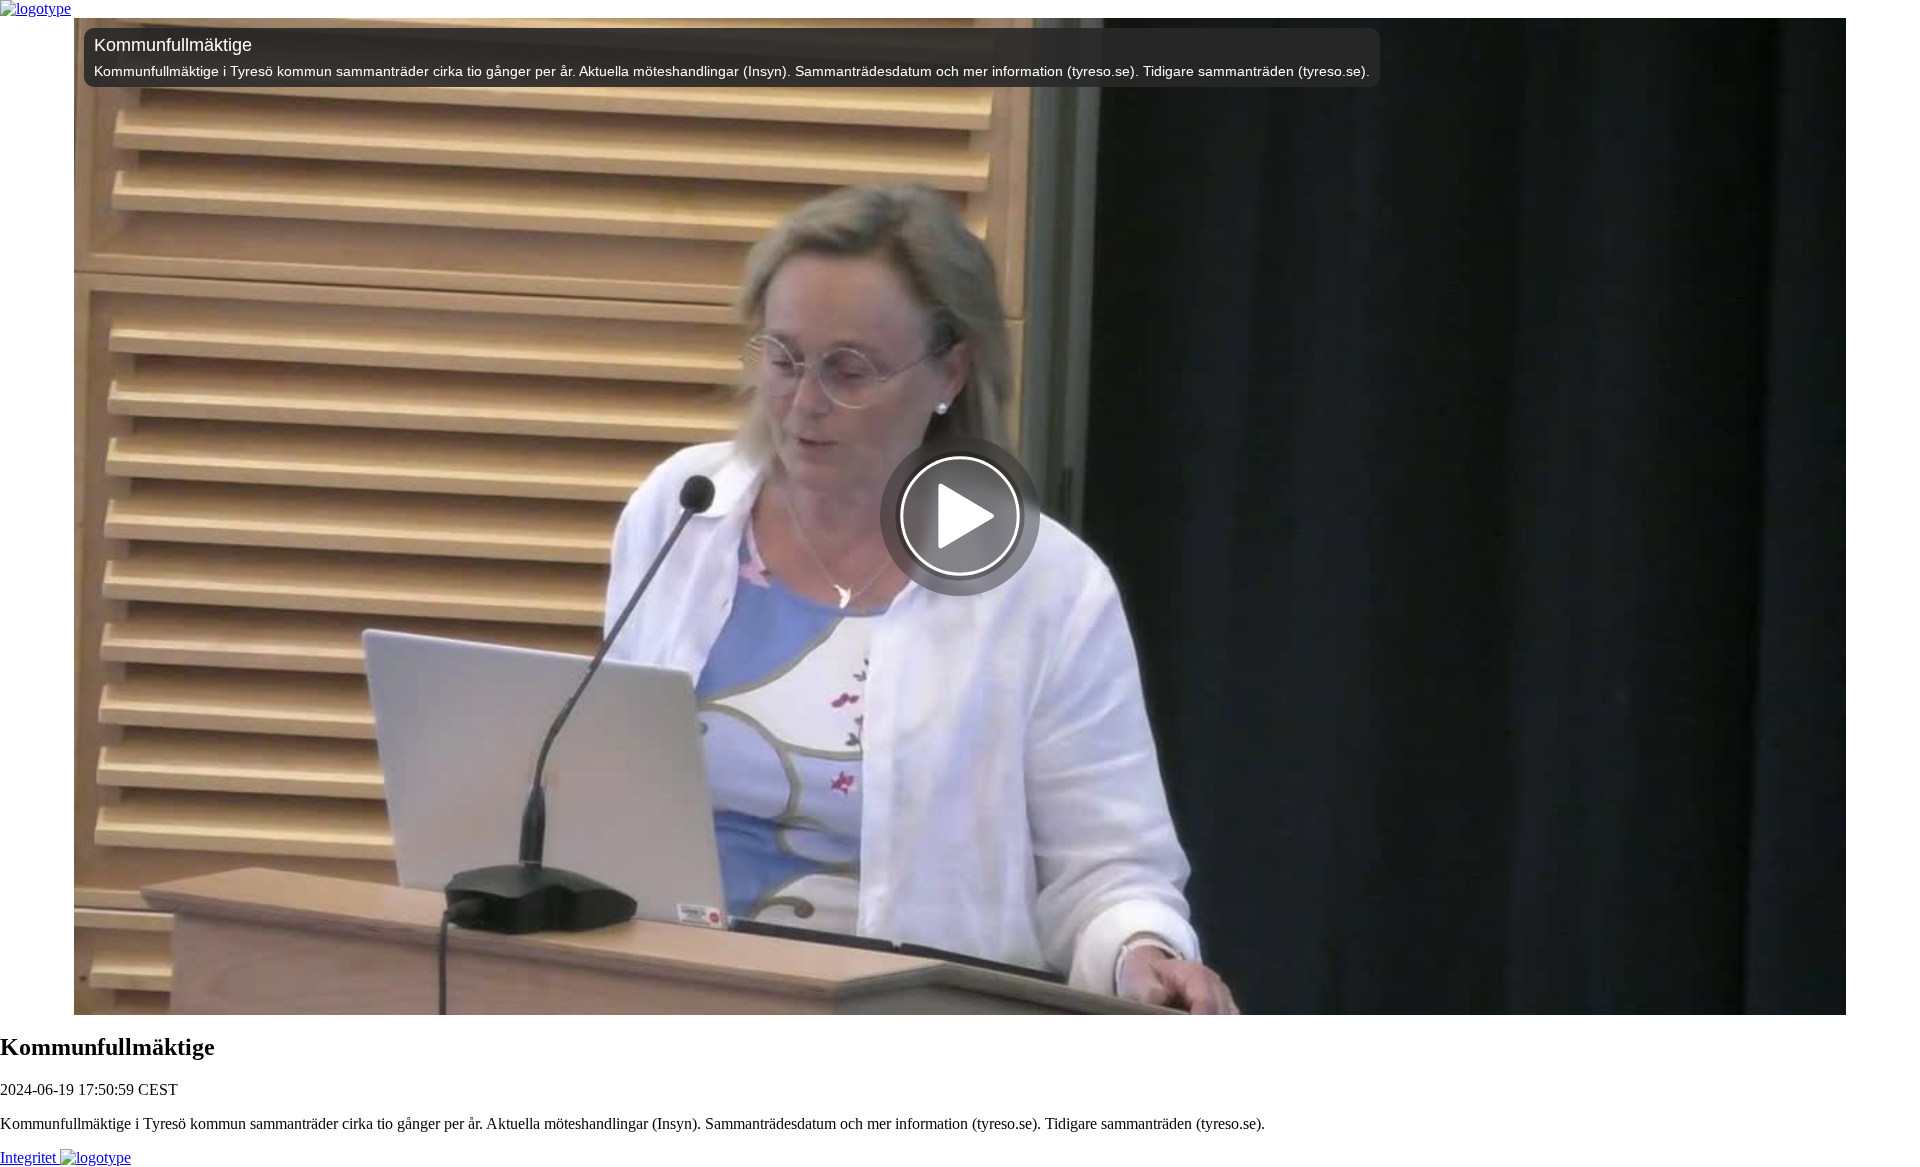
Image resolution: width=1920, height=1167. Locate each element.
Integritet (30, 1157)
